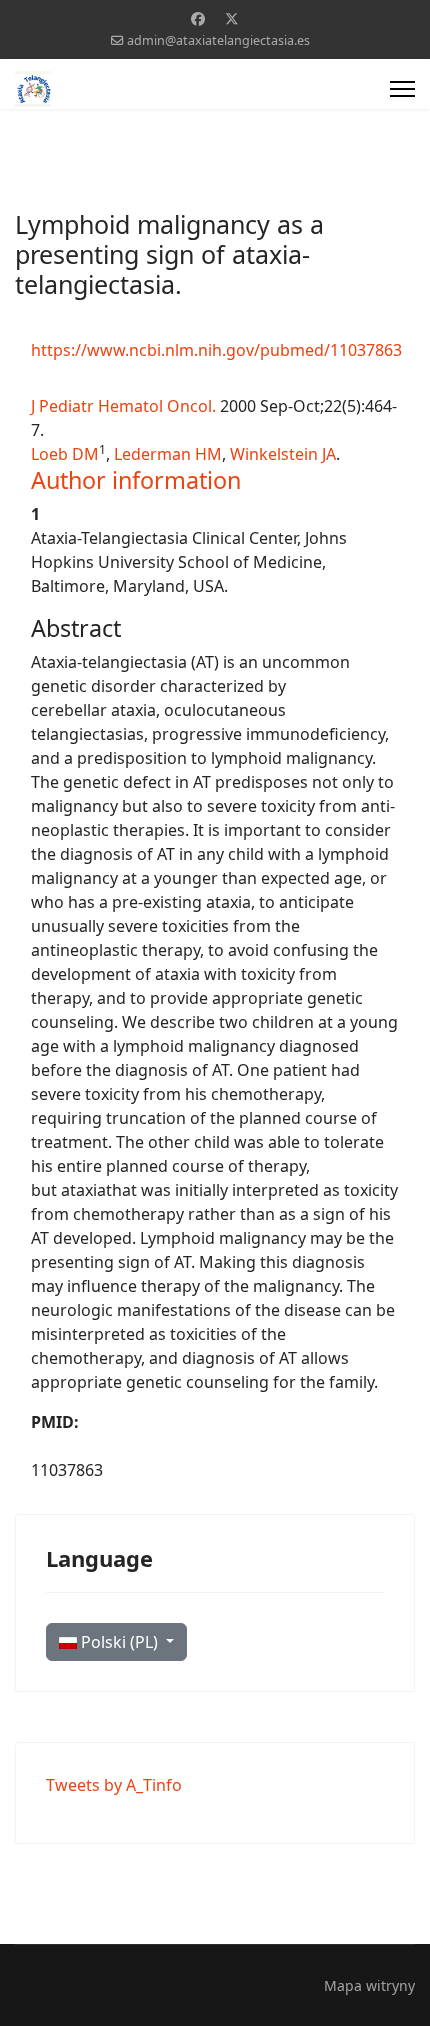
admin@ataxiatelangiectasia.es (218, 40)
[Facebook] (198, 18)
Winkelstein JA (283, 454)
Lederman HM (168, 454)
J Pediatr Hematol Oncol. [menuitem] (123, 406)
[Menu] (402, 89)
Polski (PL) (119, 1642)
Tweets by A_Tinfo (114, 1785)
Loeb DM (65, 454)
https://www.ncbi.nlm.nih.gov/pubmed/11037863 (216, 350)
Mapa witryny (369, 1985)
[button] (136, 480)
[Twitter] (232, 18)
